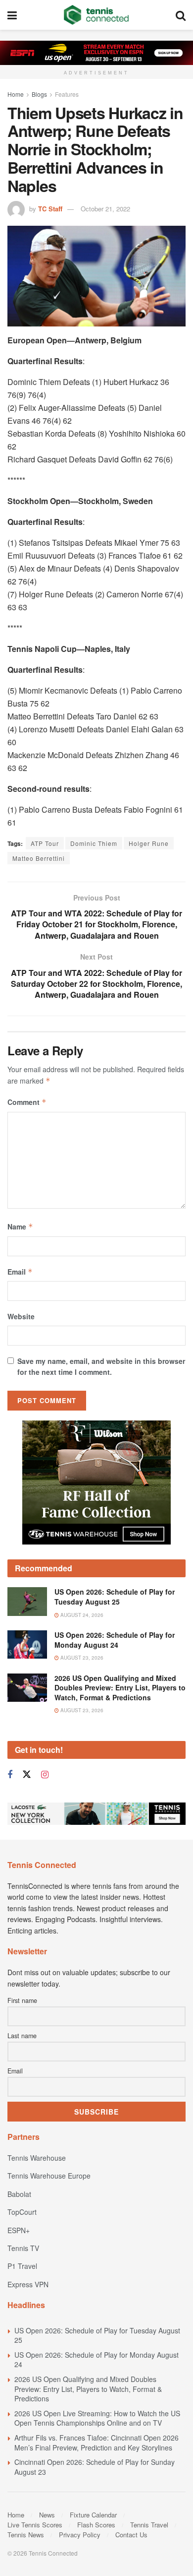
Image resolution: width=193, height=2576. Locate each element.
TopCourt (22, 2212)
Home (16, 94)
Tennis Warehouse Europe (49, 2176)
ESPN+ (19, 2230)
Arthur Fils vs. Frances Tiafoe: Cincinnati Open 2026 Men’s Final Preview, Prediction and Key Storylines (96, 2443)
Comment (27, 1102)
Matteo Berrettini (39, 858)
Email (20, 1272)
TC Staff (50, 209)
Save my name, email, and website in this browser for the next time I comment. (101, 1366)
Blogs (39, 94)
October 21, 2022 (105, 209)
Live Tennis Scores (35, 2525)
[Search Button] (181, 15)
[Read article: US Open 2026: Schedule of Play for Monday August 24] (27, 1644)
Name (20, 1226)
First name (22, 2000)
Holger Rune (149, 843)
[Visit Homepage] (96, 15)
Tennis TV (23, 2248)
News (47, 2515)
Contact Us (131, 2535)
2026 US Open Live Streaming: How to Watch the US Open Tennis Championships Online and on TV (97, 2418)
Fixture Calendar (93, 2515)
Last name (22, 2036)
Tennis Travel (149, 2525)
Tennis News (26, 2535)
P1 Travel (22, 2266)
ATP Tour (45, 843)
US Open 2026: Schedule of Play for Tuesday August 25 (115, 1597)
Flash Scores (96, 2525)
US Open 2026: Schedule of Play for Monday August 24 (115, 1640)
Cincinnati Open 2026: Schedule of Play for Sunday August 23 (95, 2467)
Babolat (19, 2194)
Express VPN (28, 2284)
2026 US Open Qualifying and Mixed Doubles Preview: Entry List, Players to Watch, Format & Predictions (120, 1688)
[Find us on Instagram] (45, 1775)
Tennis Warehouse (37, 2158)
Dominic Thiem (94, 843)
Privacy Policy (80, 2535)
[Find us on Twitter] (27, 1774)
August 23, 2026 (81, 1658)
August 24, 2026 (81, 1615)
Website (21, 1316)
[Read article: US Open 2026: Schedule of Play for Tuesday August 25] (27, 1601)
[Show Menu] (12, 15)
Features (67, 94)
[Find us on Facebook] (10, 1775)
